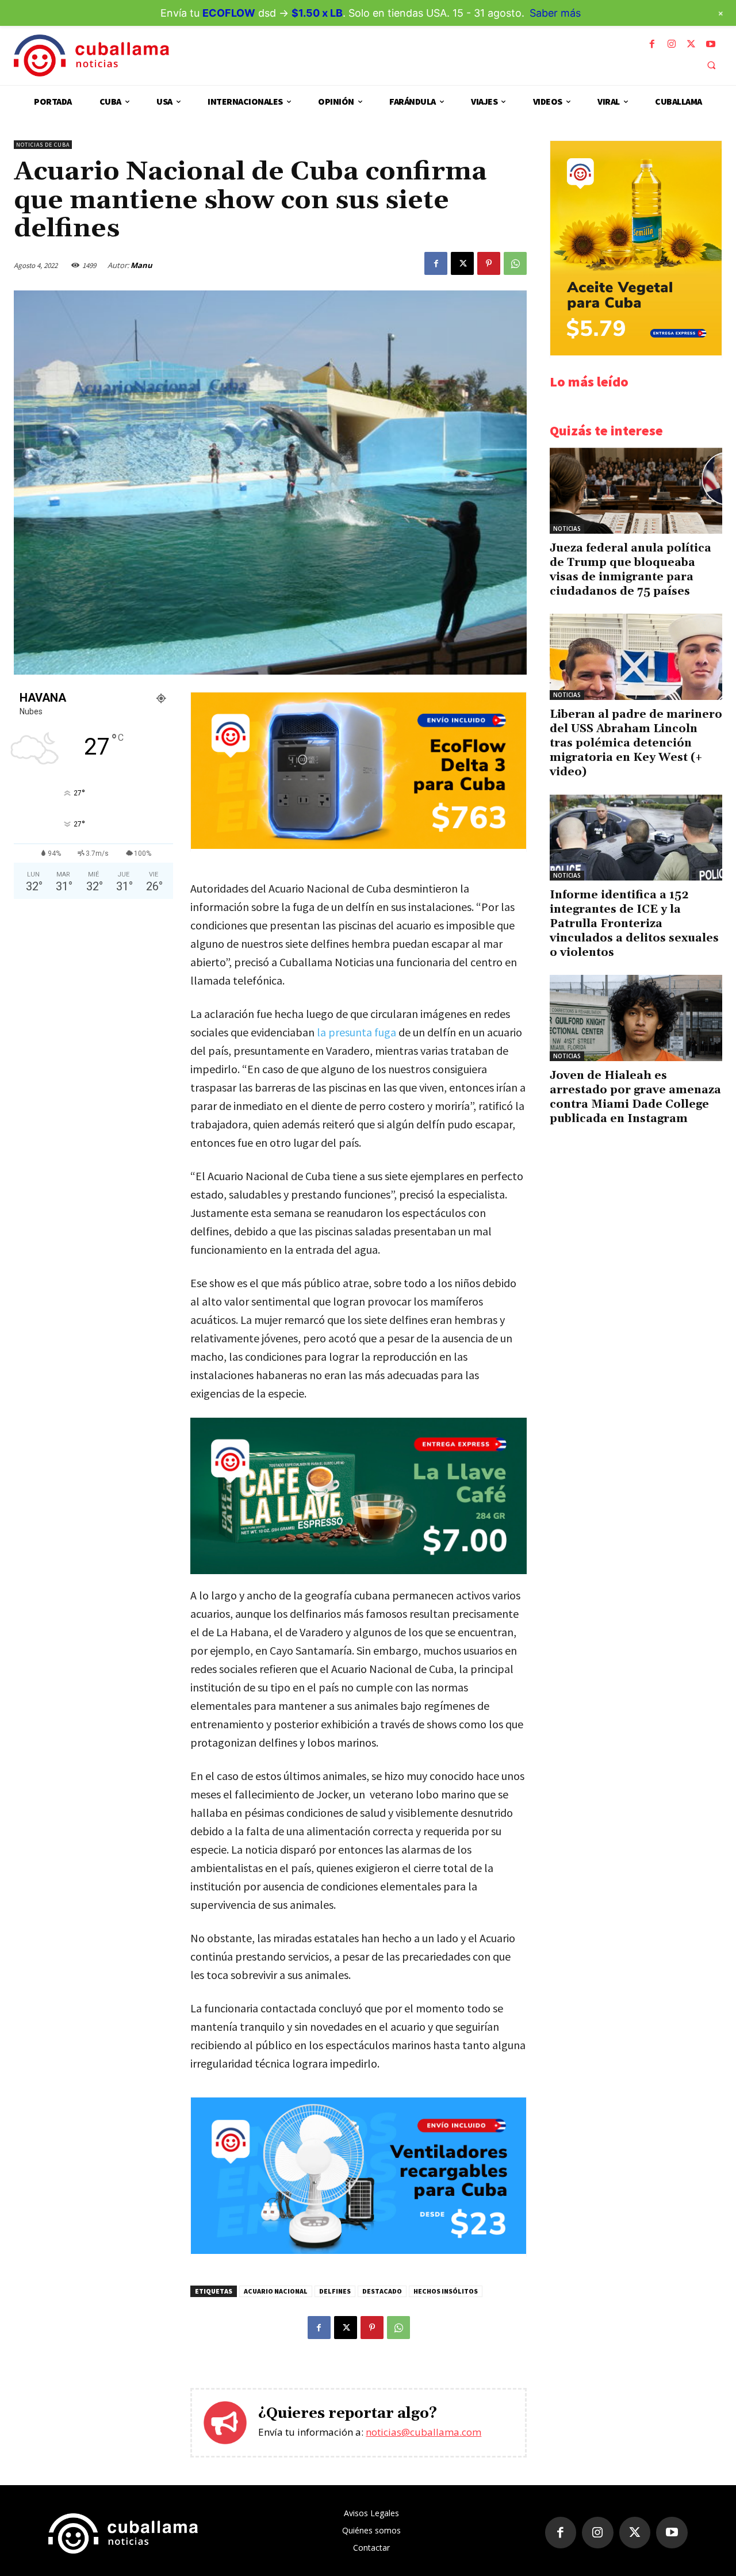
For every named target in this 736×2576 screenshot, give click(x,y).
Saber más (555, 13)
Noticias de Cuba (43, 145)
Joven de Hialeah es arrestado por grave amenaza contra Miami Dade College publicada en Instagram (635, 1097)
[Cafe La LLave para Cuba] (359, 1496)
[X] (691, 44)
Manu (141, 265)
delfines (335, 2291)
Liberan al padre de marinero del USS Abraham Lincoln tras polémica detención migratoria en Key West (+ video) (636, 743)
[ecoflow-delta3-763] (359, 846)
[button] (711, 65)
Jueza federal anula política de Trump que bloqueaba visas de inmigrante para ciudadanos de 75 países (630, 570)
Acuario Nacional (276, 2291)
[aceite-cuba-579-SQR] (636, 352)
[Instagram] (672, 44)
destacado (382, 2291)
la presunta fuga (356, 1032)
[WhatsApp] (515, 263)
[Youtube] (711, 44)
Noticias (567, 529)
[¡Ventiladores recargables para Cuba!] (359, 2251)
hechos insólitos (446, 2291)
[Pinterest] (489, 263)
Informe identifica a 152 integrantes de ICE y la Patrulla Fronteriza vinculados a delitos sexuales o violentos (634, 924)
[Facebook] (652, 44)
